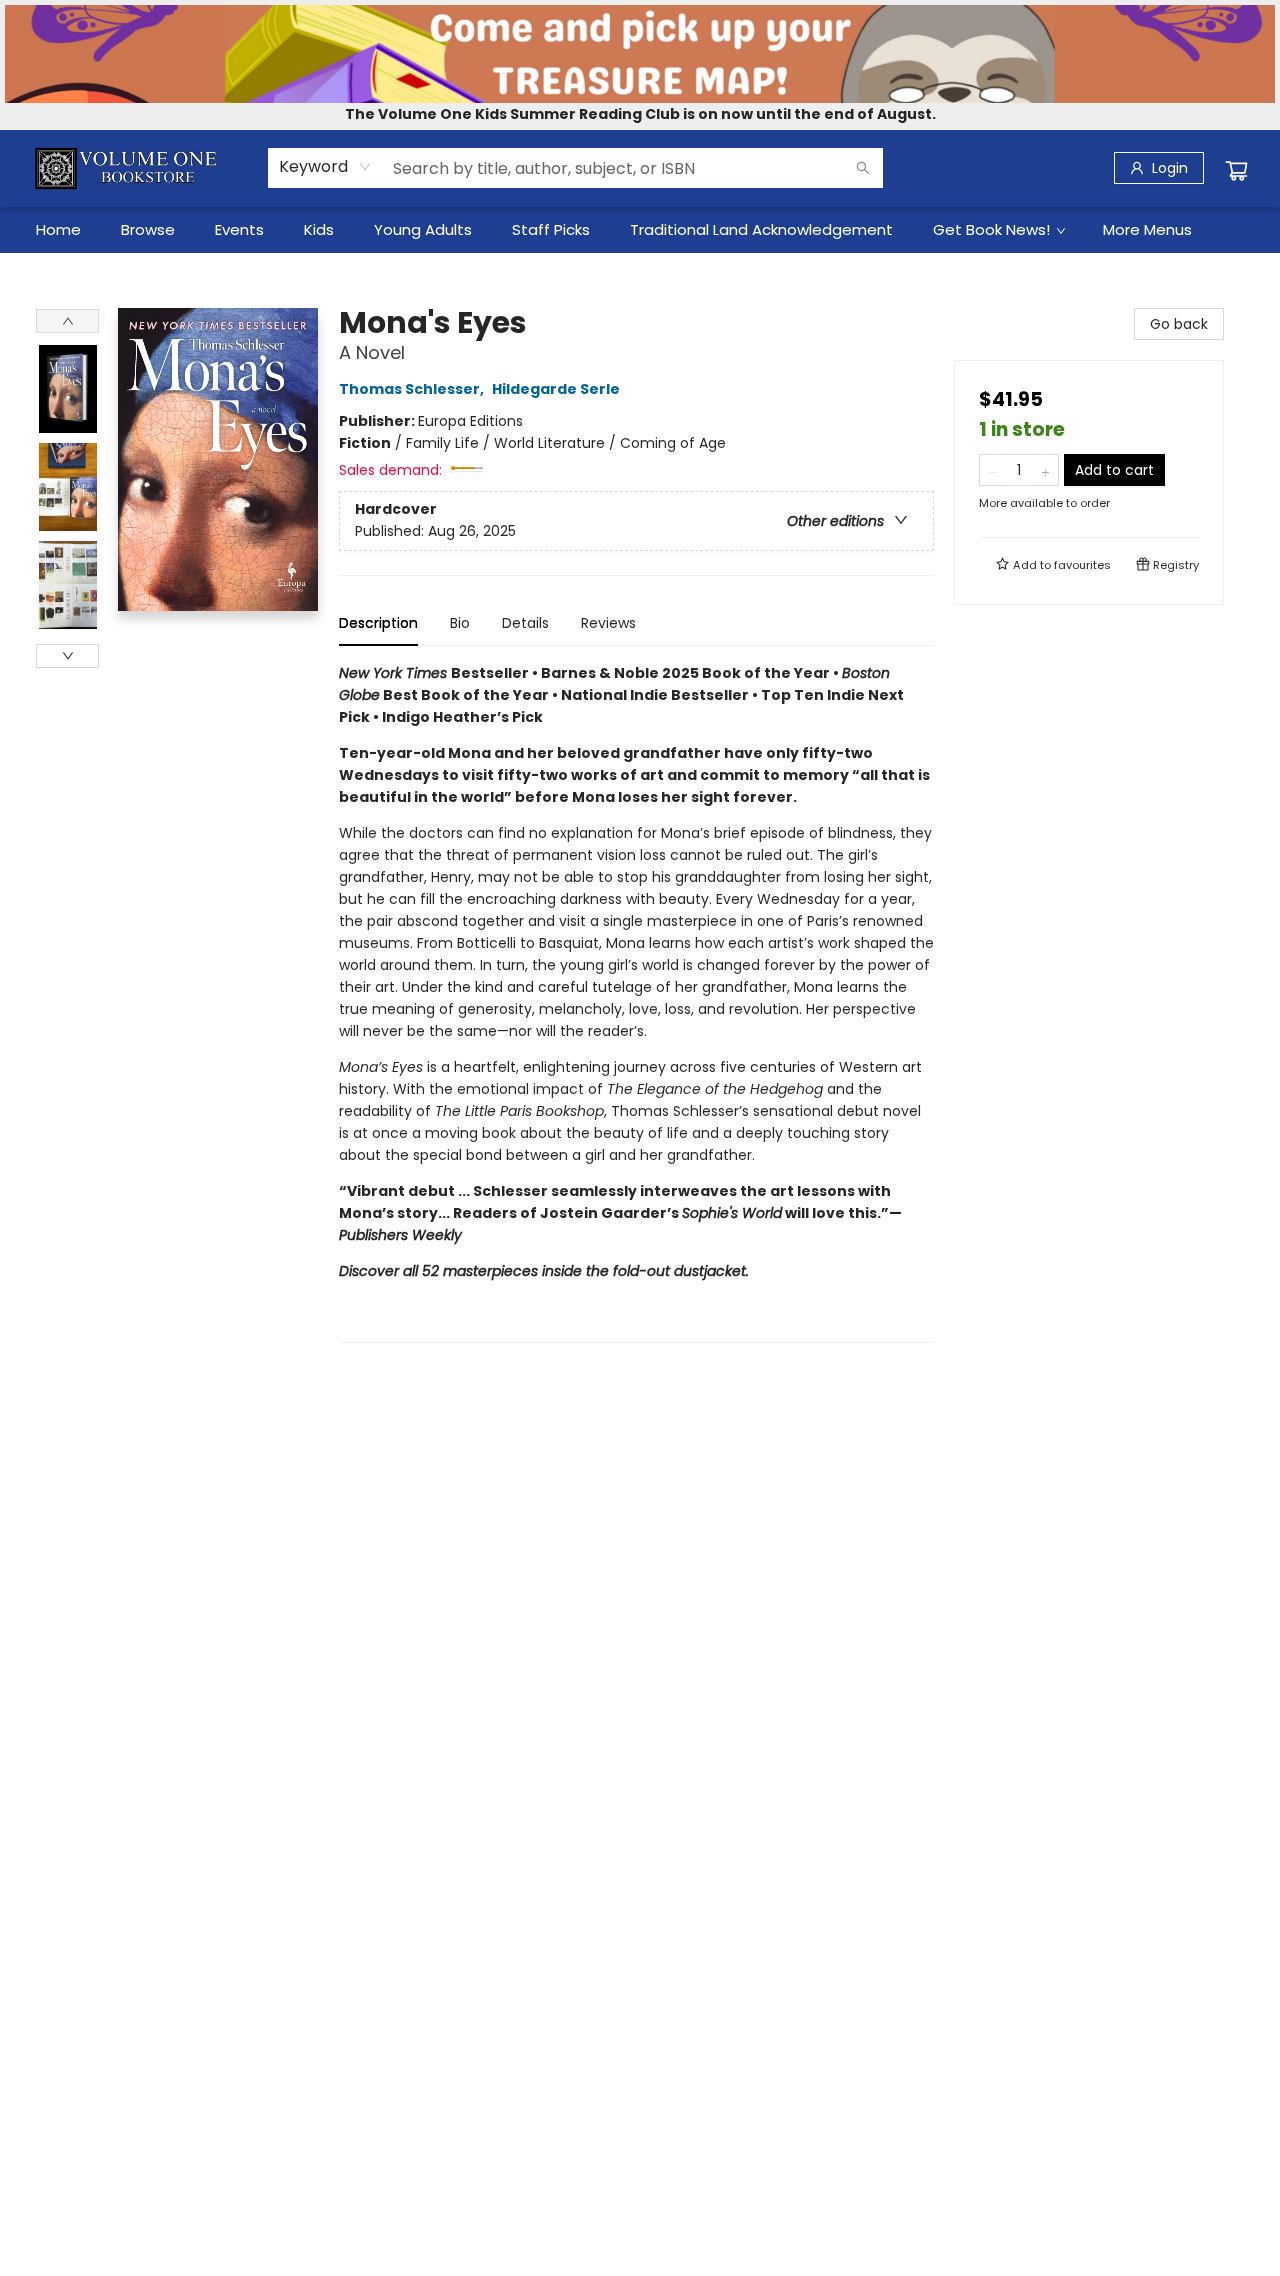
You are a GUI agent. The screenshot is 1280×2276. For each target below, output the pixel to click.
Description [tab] (378, 623)
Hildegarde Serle (555, 389)
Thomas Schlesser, (413, 389)
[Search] (863, 168)
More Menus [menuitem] (1147, 229)
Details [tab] (525, 623)
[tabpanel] (636, 1002)
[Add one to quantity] (1045, 470)
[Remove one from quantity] (992, 470)
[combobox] (325, 167)
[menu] (640, 230)
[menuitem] (58, 230)
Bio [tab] (460, 623)
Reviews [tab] (608, 623)
